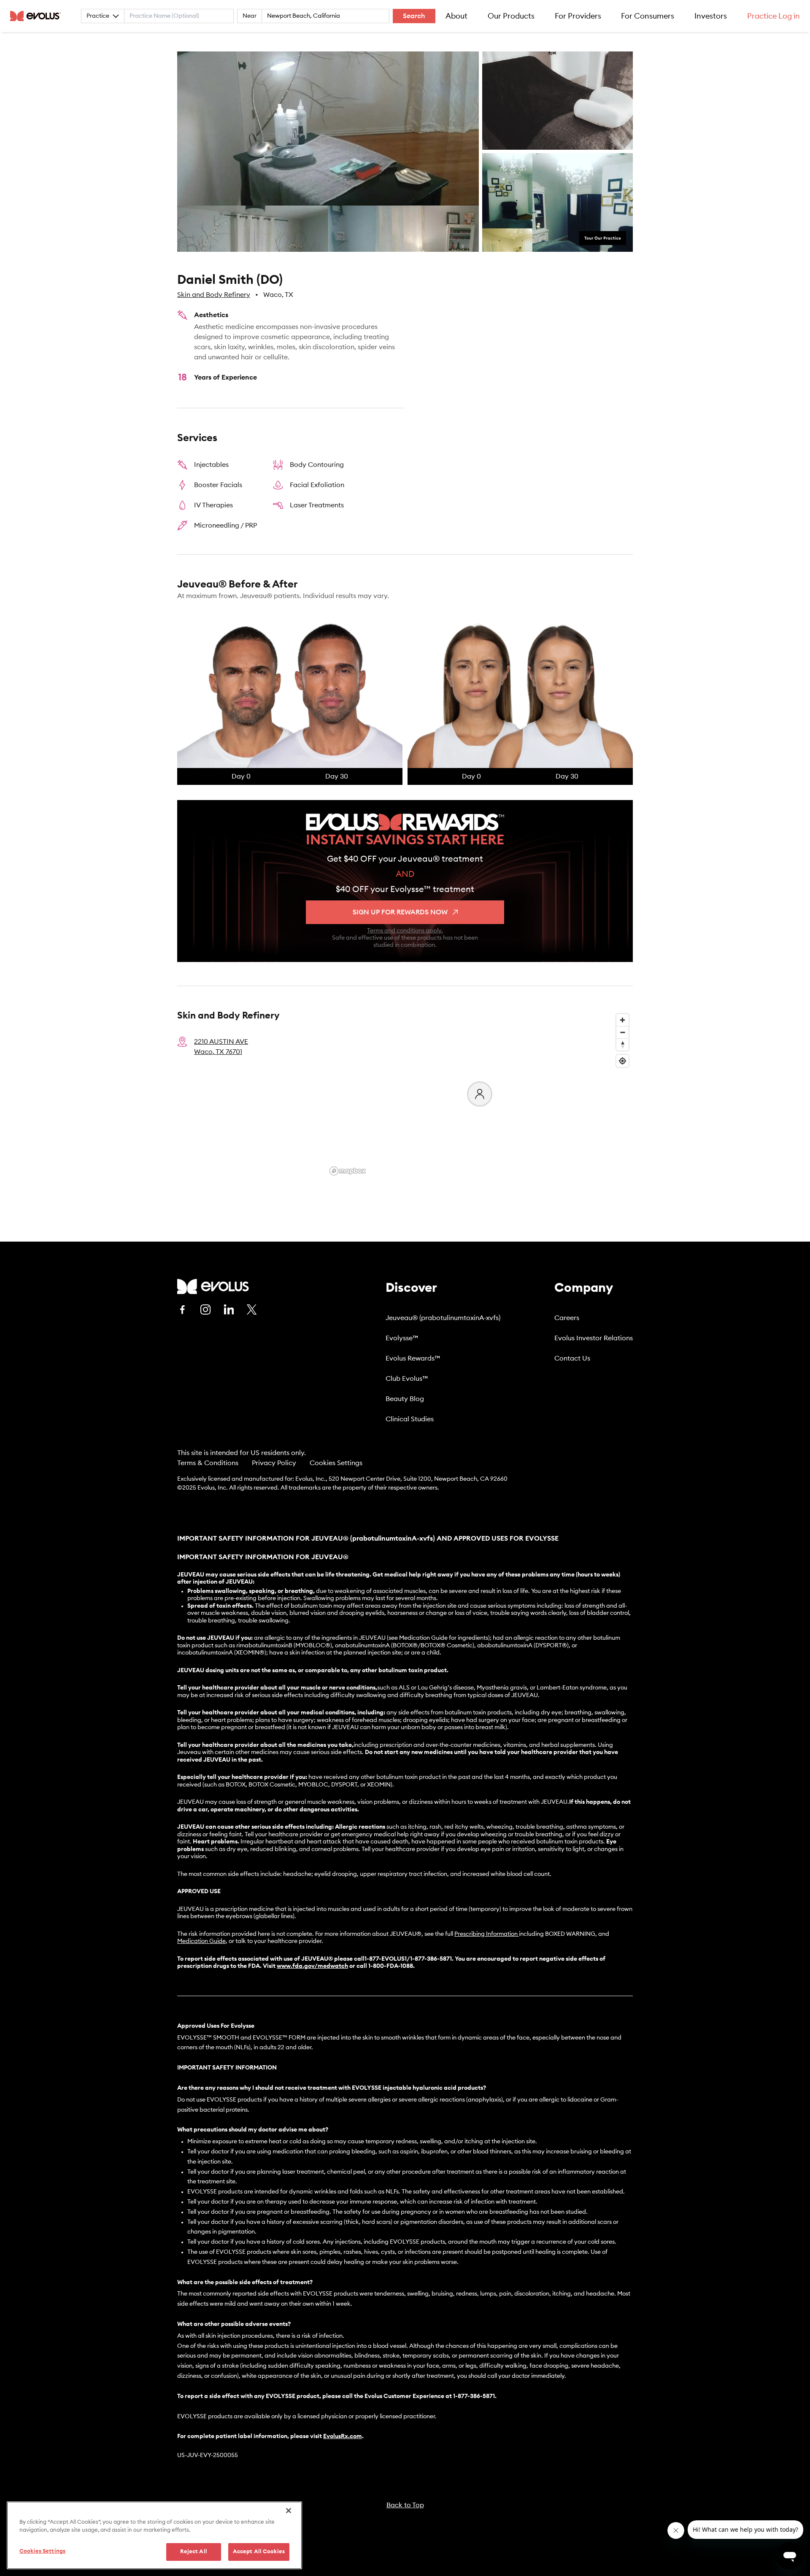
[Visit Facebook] (182, 1310)
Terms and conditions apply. (405, 931)
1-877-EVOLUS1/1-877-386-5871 (408, 1959)
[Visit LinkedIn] (229, 1310)
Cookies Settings (336, 1463)
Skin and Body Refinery (214, 295)
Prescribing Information (486, 1934)
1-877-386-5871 (474, 2396)
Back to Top (405, 2505)
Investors (711, 16)
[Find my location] (622, 1061)
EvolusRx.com (343, 2436)
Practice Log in (774, 16)
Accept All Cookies (259, 2552)
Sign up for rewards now (400, 912)
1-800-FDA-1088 (391, 1966)
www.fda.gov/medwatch (312, 1966)
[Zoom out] (622, 1032)
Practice (98, 16)
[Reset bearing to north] (622, 1044)
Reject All (194, 2552)
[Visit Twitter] (252, 1310)
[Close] (289, 2511)
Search (414, 16)
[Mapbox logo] (348, 1171)
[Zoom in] (622, 1020)
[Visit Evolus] (213, 1287)
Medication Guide (201, 1941)
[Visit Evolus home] (38, 16)
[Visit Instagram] (205, 1310)
